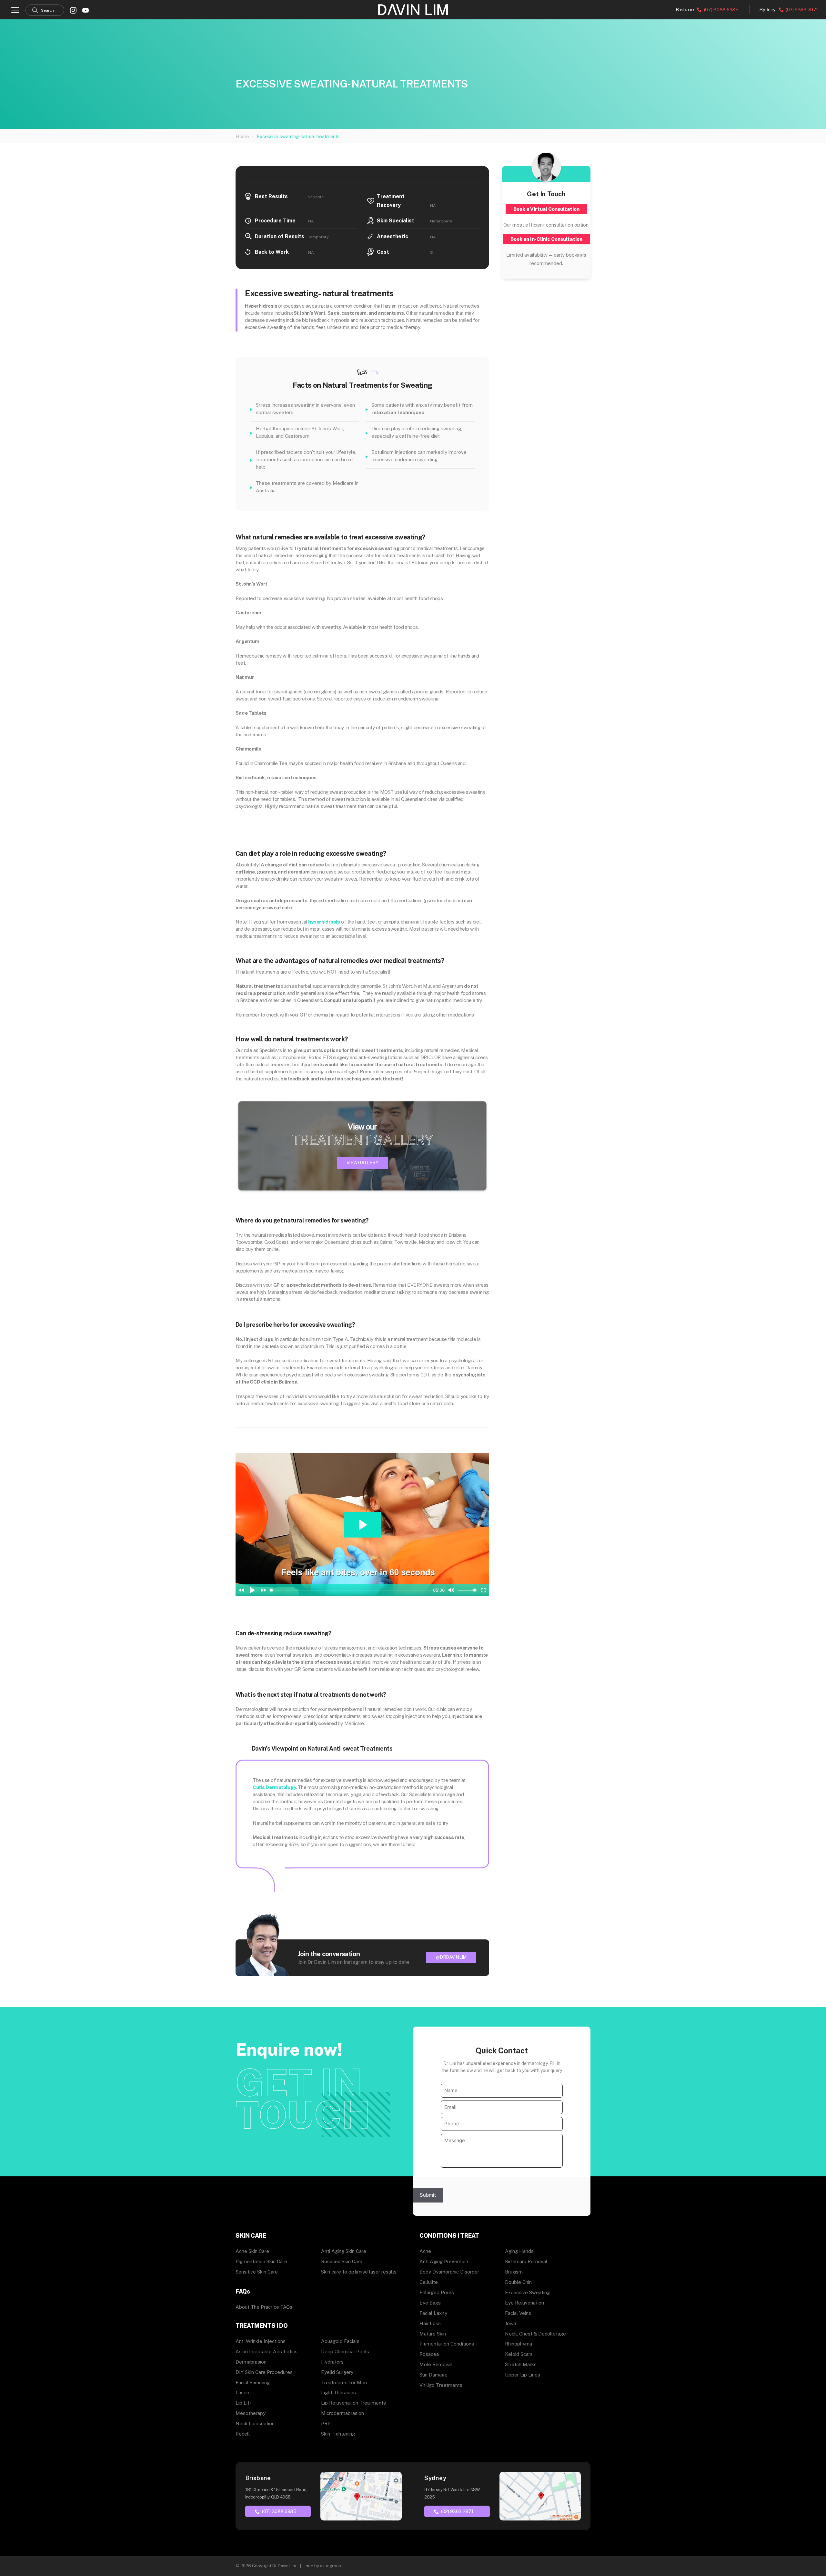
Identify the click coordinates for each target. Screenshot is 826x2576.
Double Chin (518, 2282)
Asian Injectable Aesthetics (267, 2351)
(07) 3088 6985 (720, 10)
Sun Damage (433, 2375)
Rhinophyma (519, 2344)
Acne (425, 2251)
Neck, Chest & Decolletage (535, 2334)
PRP (326, 2423)
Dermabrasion (251, 2362)
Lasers (243, 2392)
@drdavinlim (451, 1957)
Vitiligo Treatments (441, 2385)
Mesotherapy (251, 2413)
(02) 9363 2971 (801, 10)
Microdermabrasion (342, 2413)
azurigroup (331, 2566)
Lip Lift (244, 2403)
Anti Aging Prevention (444, 2261)
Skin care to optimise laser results (359, 2272)
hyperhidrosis (324, 922)
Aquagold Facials (340, 2341)
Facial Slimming (253, 2382)
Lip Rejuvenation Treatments (353, 2403)
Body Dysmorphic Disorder (449, 2272)
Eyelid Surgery (337, 2372)
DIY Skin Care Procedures (264, 2372)
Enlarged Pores (437, 2292)
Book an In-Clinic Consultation (546, 239)
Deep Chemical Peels (345, 2351)
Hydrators (332, 2362)
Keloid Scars (519, 2354)
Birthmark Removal (526, 2261)
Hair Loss (430, 2323)
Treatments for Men (344, 2382)
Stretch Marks (521, 2364)
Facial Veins (518, 2313)
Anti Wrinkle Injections (261, 2341)
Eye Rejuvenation (524, 2303)
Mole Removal (436, 2364)
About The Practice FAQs (264, 2307)
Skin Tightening (338, 2434)
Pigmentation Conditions (447, 2344)
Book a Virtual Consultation (546, 209)
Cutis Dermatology (274, 1787)
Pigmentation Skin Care (261, 2261)
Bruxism (514, 2272)
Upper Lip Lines (523, 2375)
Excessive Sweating (527, 2292)
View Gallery (363, 1163)
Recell (243, 2434)
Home (242, 136)
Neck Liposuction (255, 2423)
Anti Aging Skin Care (344, 2251)
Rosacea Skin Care (342, 2261)
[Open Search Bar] (45, 10)
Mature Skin (433, 2334)
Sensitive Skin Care (257, 2272)
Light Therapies (338, 2392)
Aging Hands (519, 2251)
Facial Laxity (433, 2313)
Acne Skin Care (252, 2251)
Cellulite (429, 2282)
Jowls (511, 2323)
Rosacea (429, 2354)
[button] (15, 10)
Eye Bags (430, 2303)
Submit (428, 2195)
